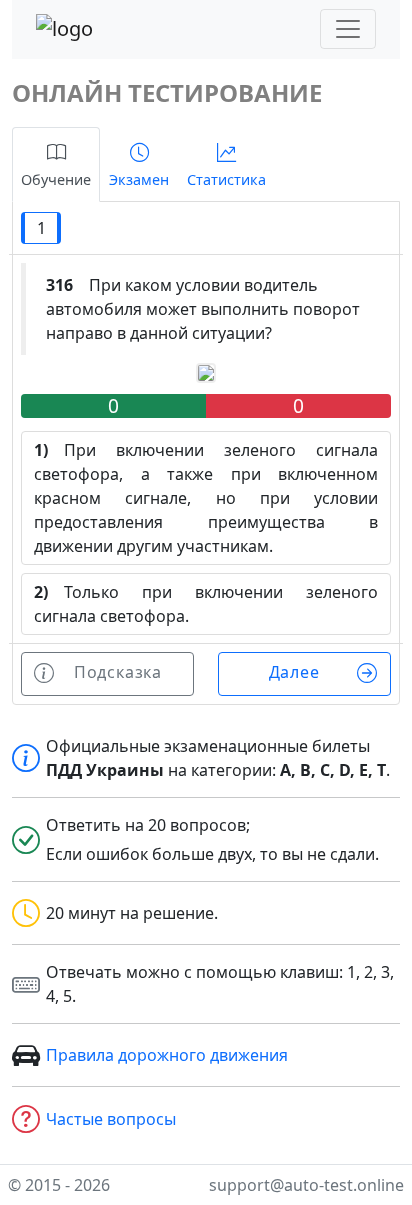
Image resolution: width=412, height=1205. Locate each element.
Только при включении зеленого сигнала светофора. (206, 604)
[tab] (56, 164)
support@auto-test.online (306, 1185)
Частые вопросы (111, 1119)
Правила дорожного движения (167, 1055)
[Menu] (348, 29)
